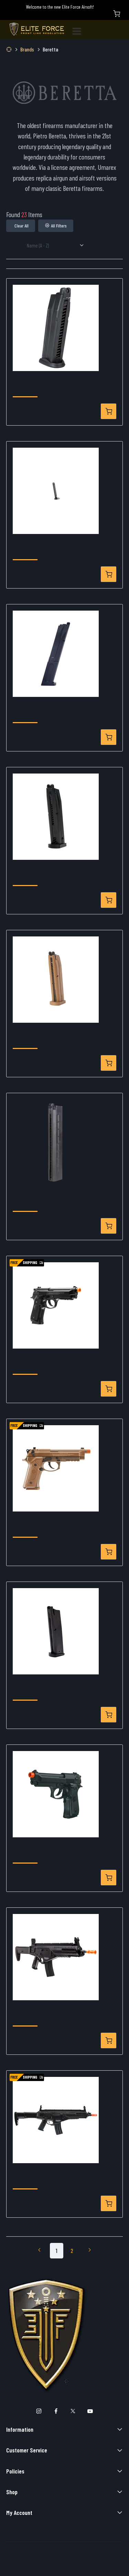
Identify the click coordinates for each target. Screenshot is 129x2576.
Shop (12, 2492)
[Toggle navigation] (79, 30)
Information (20, 2429)
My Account (19, 2512)
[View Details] (109, 411)
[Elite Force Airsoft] (37, 30)
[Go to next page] (90, 2251)
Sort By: (14, 245)
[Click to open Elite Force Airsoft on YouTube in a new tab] (90, 2411)
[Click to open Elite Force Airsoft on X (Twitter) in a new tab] (73, 2411)
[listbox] (58, 246)
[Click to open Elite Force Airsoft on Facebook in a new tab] (56, 2411)
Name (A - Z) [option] (38, 245)
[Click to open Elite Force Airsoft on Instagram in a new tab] (39, 2411)
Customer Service (27, 2450)
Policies (15, 2471)
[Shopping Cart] (117, 14)
